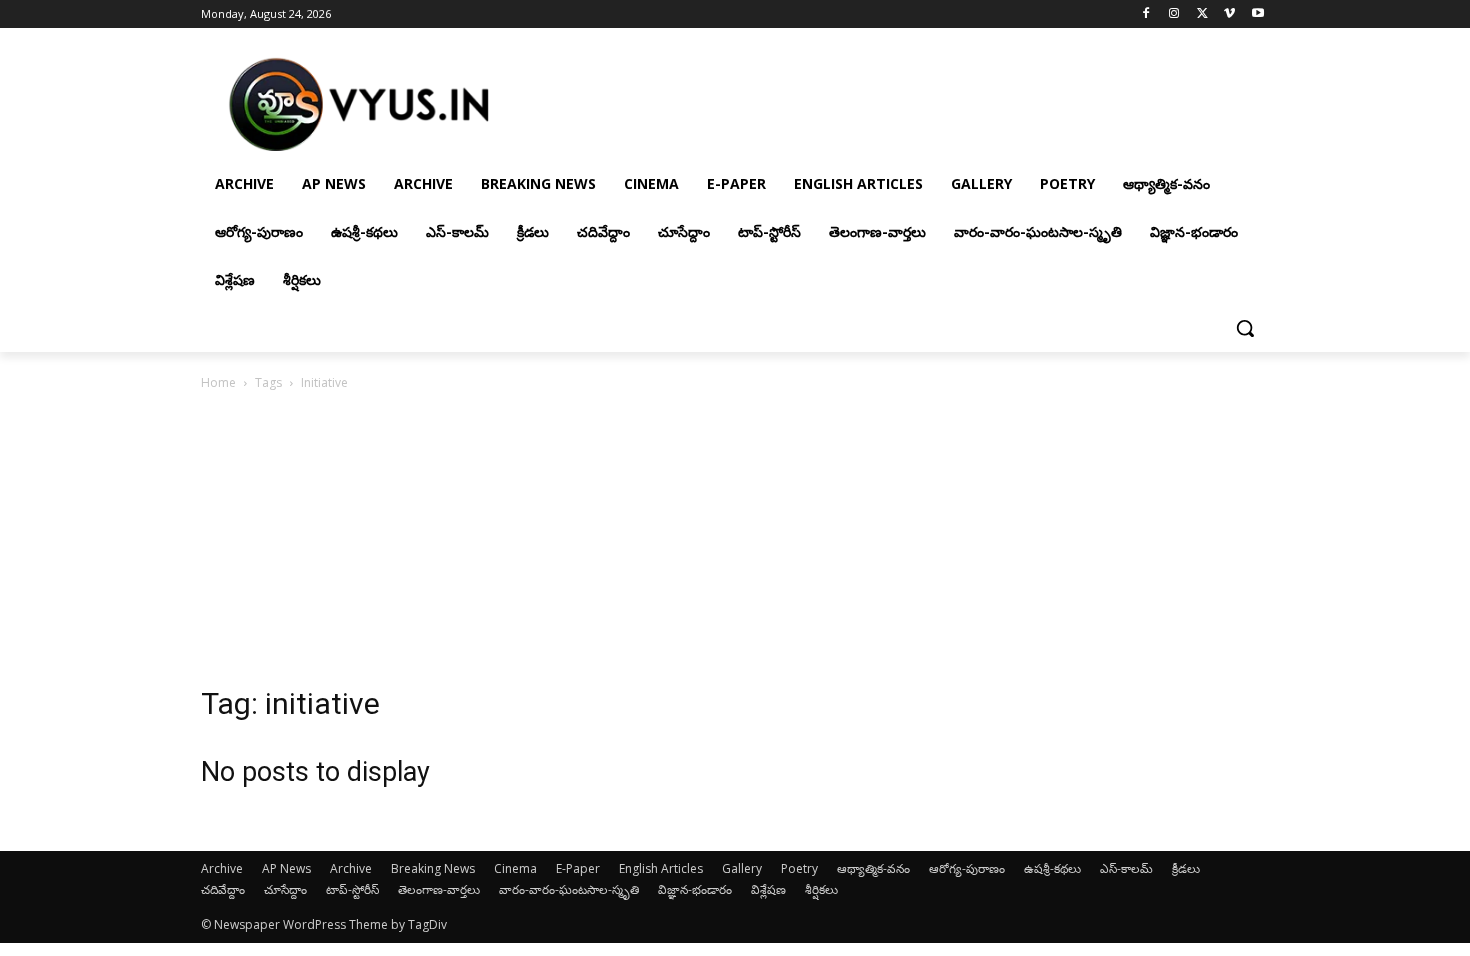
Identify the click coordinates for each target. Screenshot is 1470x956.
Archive (222, 868)
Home (218, 382)
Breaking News (433, 868)
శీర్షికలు (821, 889)
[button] (1245, 328)
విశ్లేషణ (768, 889)
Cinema (515, 868)
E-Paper (578, 868)
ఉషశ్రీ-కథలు (1052, 868)
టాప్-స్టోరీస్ (352, 889)
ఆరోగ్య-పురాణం (967, 868)
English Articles (661, 868)
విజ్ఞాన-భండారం (695, 889)
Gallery (742, 868)
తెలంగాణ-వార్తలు (439, 889)
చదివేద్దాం (223, 889)
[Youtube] (1257, 14)
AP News (286, 868)
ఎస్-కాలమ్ (1126, 868)
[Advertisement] (735, 544)
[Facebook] (1146, 14)
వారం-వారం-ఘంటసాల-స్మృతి (569, 889)
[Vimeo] (1229, 14)
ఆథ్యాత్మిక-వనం (873, 868)
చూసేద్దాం (285, 889)
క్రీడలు (1186, 868)
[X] (1202, 14)
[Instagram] (1174, 14)
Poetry (799, 868)
